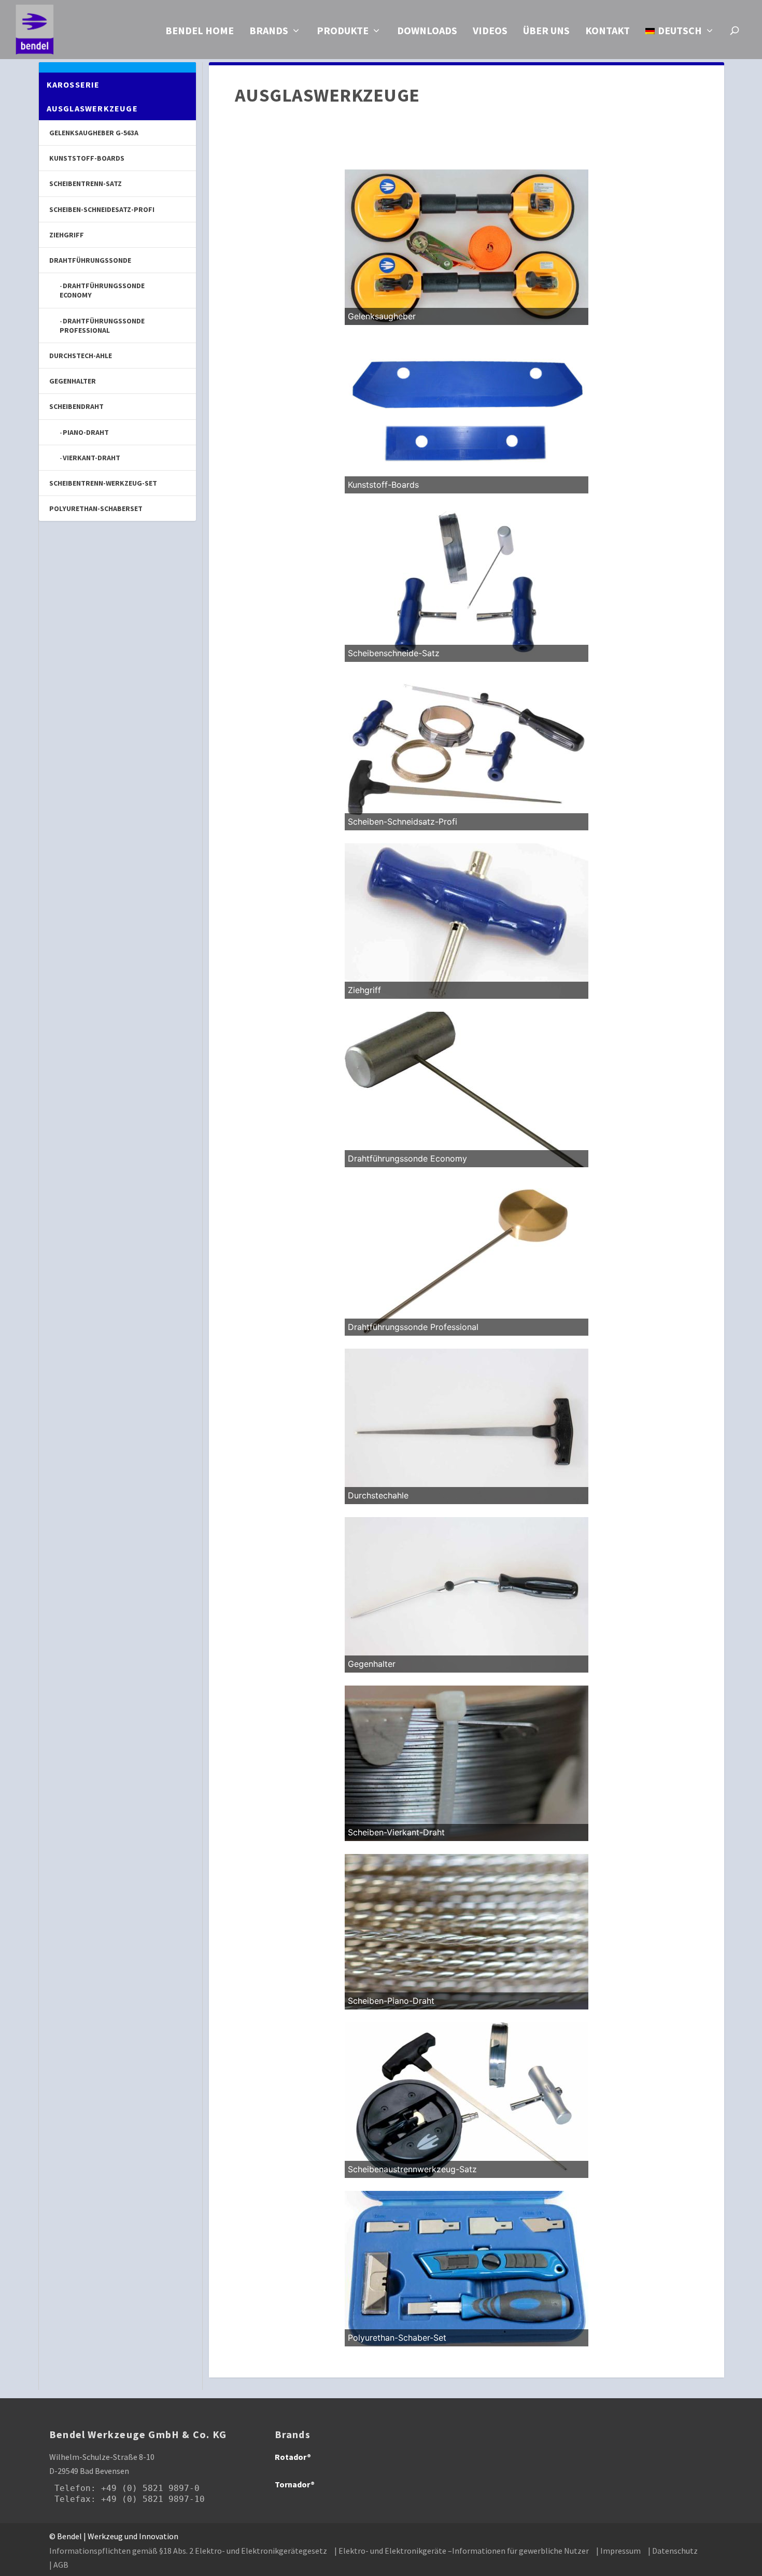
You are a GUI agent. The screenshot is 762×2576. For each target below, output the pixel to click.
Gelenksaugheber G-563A (94, 133)
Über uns (546, 32)
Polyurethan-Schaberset (96, 508)
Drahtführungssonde (90, 260)
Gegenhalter (73, 381)
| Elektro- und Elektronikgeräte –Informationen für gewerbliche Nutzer (462, 2551)
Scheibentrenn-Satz (86, 183)
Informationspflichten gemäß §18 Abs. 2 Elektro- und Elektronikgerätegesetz (188, 2551)
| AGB (59, 2565)
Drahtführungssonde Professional (102, 325)
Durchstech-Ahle (81, 356)
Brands (269, 32)
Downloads (427, 32)
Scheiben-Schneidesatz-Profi (102, 209)
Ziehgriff (67, 235)
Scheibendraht (76, 406)
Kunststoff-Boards (87, 158)
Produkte (343, 32)
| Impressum (618, 2551)
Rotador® (293, 2457)
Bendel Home (200, 32)
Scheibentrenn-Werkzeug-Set (103, 483)
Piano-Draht (86, 432)
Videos (490, 32)
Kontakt (608, 32)
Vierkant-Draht (91, 458)
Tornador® (295, 2484)
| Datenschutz (673, 2551)
